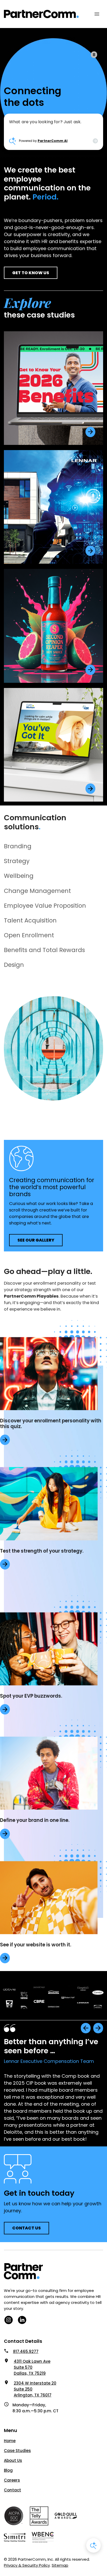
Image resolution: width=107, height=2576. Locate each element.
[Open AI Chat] (93, 2545)
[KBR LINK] (90, 789)
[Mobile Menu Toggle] (97, 14)
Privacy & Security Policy (27, 2565)
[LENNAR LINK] (90, 551)
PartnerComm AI (53, 141)
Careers (12, 2480)
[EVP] (5, 1440)
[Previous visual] (86, 2028)
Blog (8, 2470)
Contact (12, 2490)
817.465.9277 (26, 2351)
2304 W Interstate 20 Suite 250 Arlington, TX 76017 (35, 2389)
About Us (13, 2460)
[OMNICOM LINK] (90, 670)
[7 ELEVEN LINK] (90, 432)
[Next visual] (98, 2028)
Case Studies (17, 2451)
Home (10, 2441)
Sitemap (60, 2565)
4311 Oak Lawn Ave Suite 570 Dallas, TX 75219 (32, 2367)
